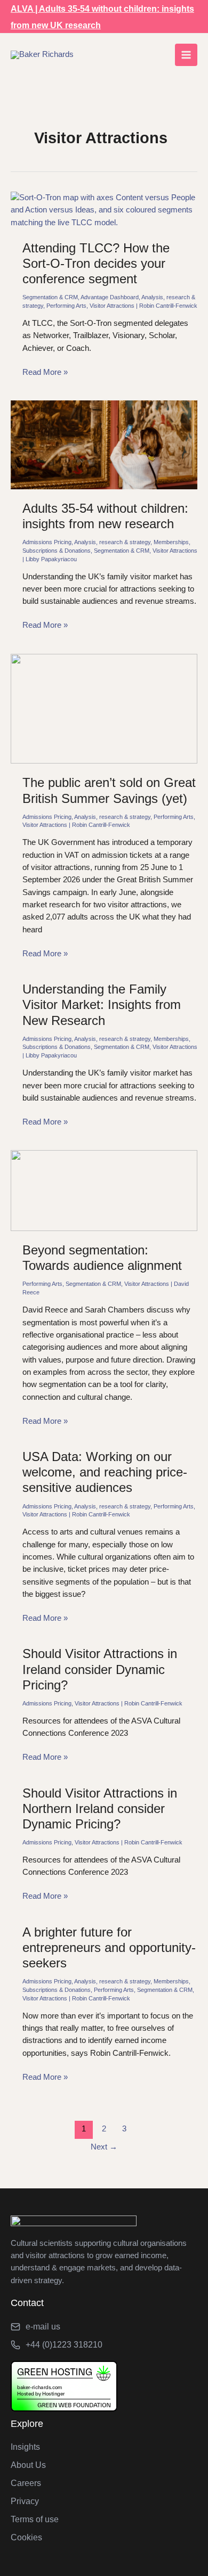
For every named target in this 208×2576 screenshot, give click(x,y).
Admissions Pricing (47, 542)
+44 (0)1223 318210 (64, 2345)
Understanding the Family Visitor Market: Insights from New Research (102, 1005)
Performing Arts (66, 306)
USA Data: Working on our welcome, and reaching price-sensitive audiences (105, 1472)
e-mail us (43, 2327)
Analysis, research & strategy (112, 542)
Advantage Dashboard (110, 297)
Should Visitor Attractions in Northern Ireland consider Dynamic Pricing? (100, 1809)
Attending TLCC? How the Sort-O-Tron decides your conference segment (96, 264)
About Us (28, 2465)
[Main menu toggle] (186, 55)
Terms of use (35, 2519)
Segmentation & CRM (50, 297)
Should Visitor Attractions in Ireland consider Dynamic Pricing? (100, 1669)
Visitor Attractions (112, 306)
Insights (25, 2447)
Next (104, 2147)
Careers (26, 2483)
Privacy (25, 2501)
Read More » (45, 373)
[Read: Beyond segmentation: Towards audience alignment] (104, 1190)
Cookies (26, 2537)
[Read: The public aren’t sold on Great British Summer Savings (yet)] (104, 708)
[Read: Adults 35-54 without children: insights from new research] (104, 444)
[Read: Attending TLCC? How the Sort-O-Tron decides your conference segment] (104, 210)
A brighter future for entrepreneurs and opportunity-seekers (109, 1948)
